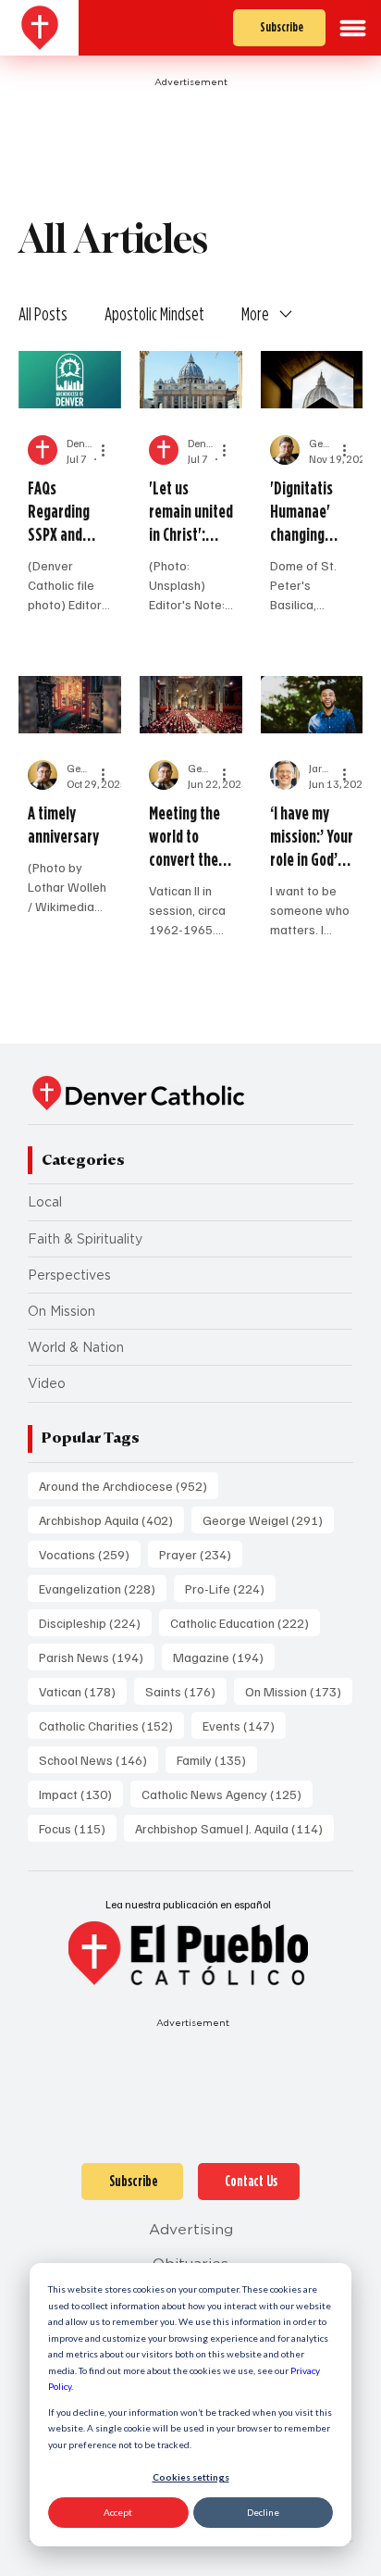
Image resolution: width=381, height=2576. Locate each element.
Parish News (97, 1657)
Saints (186, 1691)
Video (47, 1383)
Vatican (83, 1691)
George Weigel (268, 1519)
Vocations (90, 1554)
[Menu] (353, 28)
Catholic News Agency (227, 1794)
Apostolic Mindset (154, 314)
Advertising (191, 2229)
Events (244, 1725)
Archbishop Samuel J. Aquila (234, 1828)
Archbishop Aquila (111, 1519)
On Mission (61, 1311)
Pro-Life (230, 1588)
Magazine (224, 1657)
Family (217, 1759)
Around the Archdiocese (129, 1485)
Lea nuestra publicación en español (188, 1904)
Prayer (201, 1554)
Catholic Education (245, 1622)
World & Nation (76, 1347)
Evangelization (103, 1588)
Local (45, 1202)
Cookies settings (191, 2477)
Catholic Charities (111, 1725)
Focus (78, 1828)
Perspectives (69, 1275)
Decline (263, 2512)
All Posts (43, 314)
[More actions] (109, 450)
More (255, 314)
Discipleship (95, 1622)
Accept (118, 2512)
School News (98, 1759)
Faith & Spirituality (85, 1239)
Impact (81, 1794)
